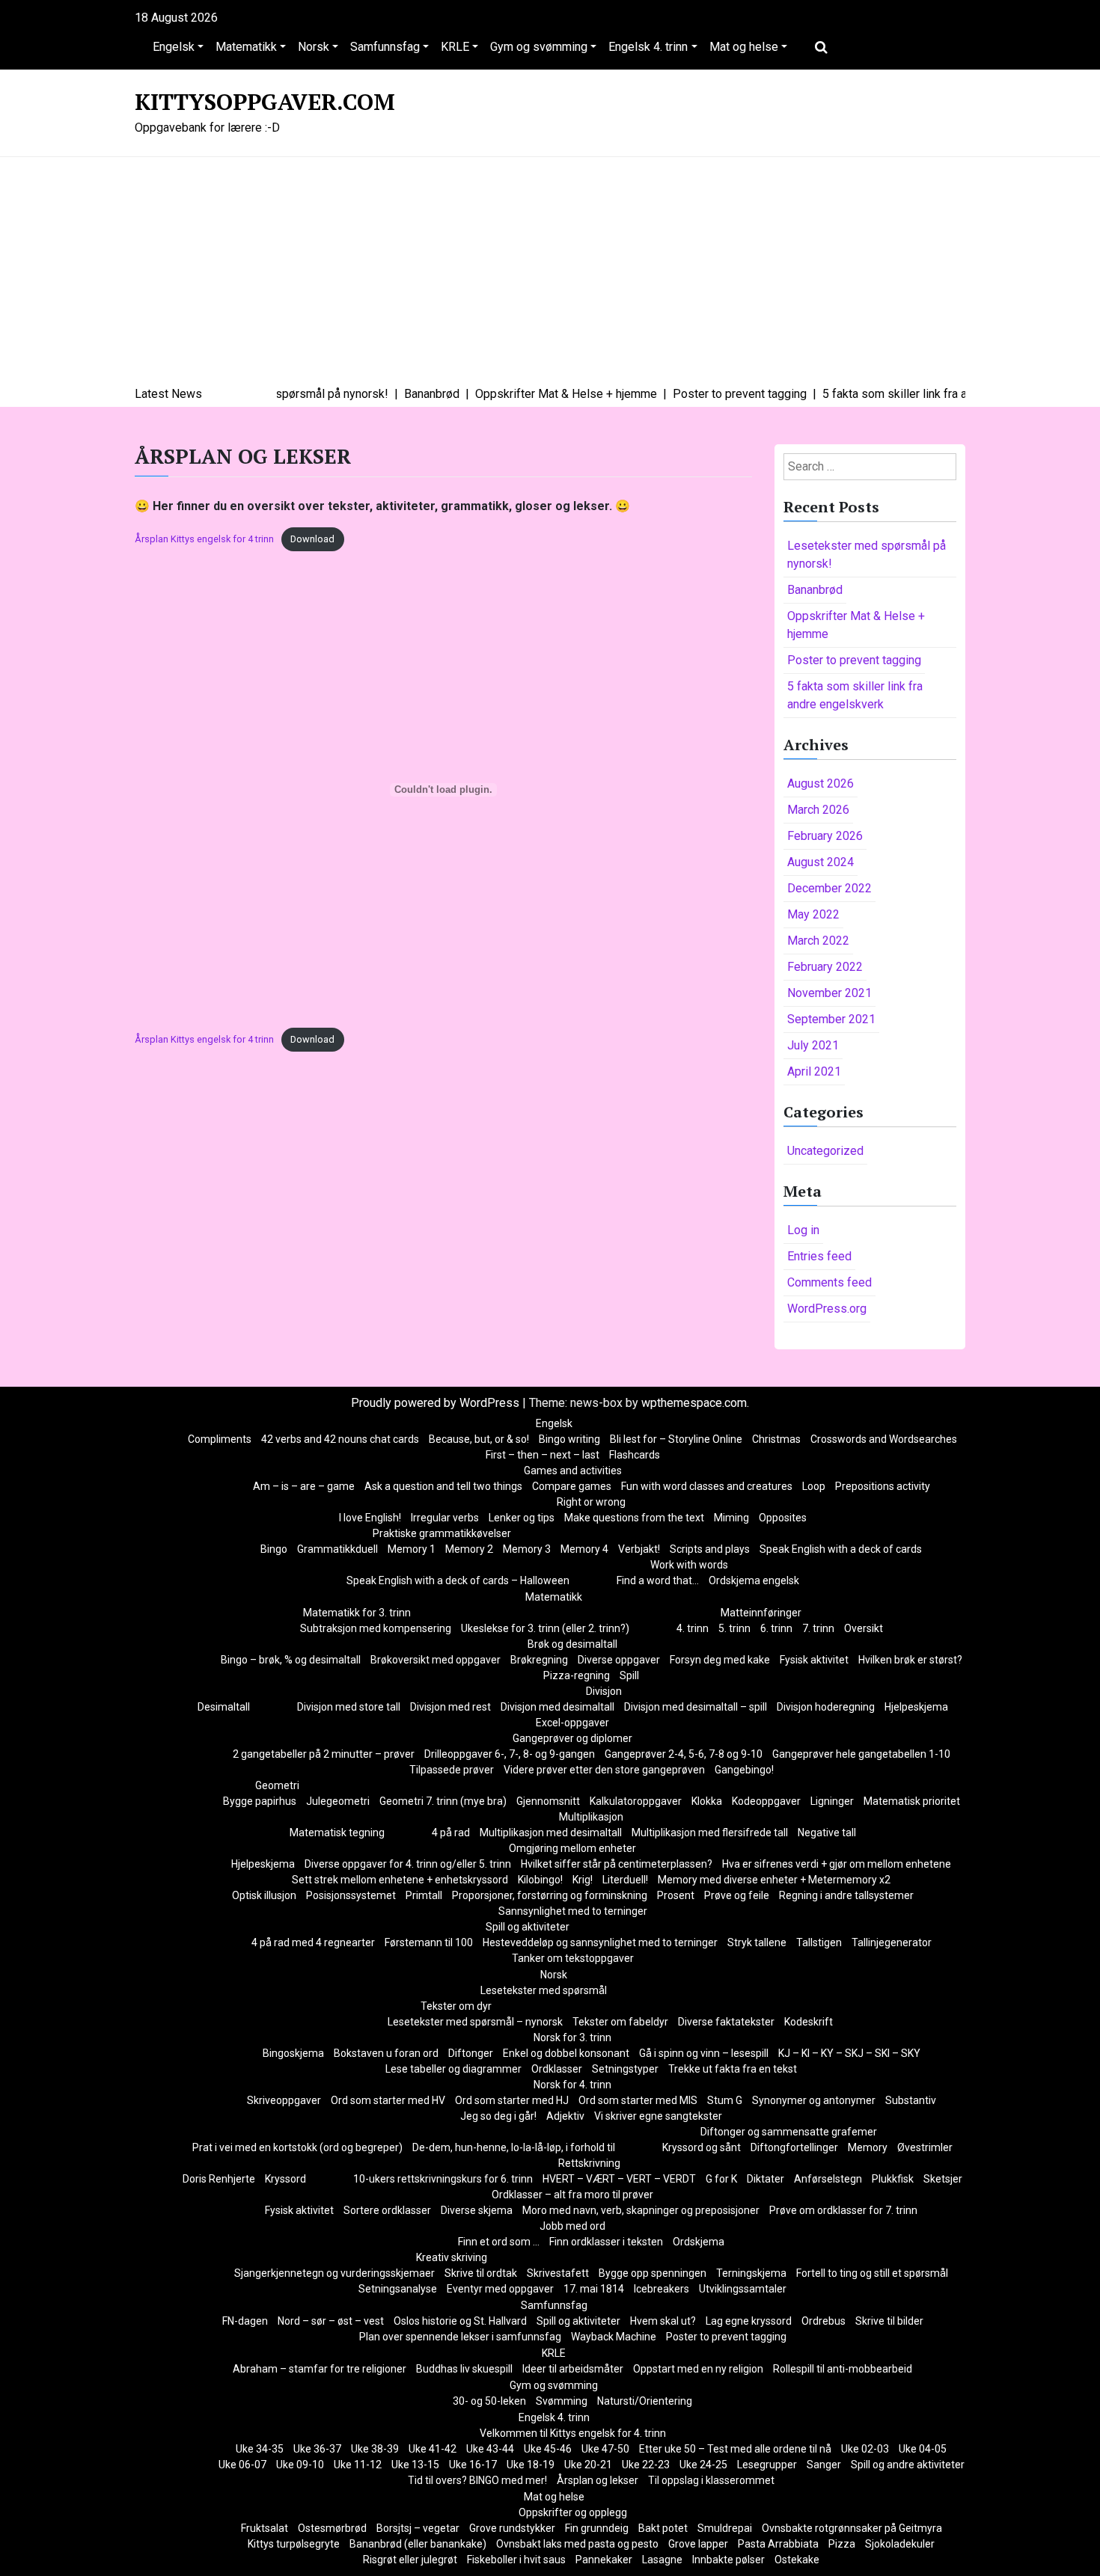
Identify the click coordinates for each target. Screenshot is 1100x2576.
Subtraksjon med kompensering (376, 1628)
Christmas (776, 1439)
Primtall (424, 1895)
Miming (731, 1518)
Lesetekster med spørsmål (544, 1990)
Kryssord (285, 2179)
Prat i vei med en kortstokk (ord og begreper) (297, 2147)
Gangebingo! (744, 1770)
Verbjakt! (639, 1549)
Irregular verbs (445, 1518)
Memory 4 (584, 1549)
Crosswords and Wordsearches (884, 1439)
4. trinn (693, 1628)
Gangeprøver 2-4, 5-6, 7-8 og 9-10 (684, 1754)
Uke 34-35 (260, 2449)
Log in (803, 1230)
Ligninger (832, 1801)
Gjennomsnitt (548, 1801)
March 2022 (818, 941)
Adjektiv (565, 2116)
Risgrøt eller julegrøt (410, 2560)
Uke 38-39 (375, 2449)
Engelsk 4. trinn (648, 47)
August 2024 (821, 862)
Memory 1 (412, 1549)
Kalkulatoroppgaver (636, 1801)
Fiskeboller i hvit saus (516, 2560)
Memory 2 (469, 1549)
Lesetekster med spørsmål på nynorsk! (867, 555)
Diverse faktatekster (726, 2022)
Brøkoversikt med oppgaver (436, 1660)
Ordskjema (699, 2242)
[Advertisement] (550, 273)
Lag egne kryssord (749, 2321)
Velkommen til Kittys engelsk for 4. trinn (573, 2433)
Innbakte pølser (728, 2560)
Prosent (676, 1895)
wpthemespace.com (694, 1403)
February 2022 (825, 967)
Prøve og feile (737, 1895)
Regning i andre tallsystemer (846, 1895)
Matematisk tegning (337, 1833)
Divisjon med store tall (349, 1707)
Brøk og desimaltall (572, 1644)
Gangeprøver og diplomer (572, 1738)
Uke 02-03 (865, 2449)
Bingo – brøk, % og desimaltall (291, 1660)
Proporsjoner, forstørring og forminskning (550, 1895)
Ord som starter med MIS (638, 2100)
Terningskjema (751, 2273)
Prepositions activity (883, 1486)
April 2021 (814, 1071)
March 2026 (818, 810)
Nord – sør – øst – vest (331, 2321)
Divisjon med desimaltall (557, 1707)
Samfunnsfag (385, 47)
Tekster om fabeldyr (620, 2022)
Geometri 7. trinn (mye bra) (443, 1801)
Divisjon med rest (450, 1707)
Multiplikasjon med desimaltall (551, 1833)
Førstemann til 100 (429, 1942)
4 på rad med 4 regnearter (313, 1942)
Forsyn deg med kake (720, 1660)
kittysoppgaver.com (265, 102)
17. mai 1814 (594, 2289)
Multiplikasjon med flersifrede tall (710, 1833)
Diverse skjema (477, 2210)
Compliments (220, 1439)
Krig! (583, 1880)
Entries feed (819, 1256)
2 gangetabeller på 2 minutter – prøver (324, 1754)
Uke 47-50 (605, 2449)
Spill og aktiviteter (528, 1927)
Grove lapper (698, 2544)
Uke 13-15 (415, 2465)
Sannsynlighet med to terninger (573, 1911)
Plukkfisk (893, 2179)
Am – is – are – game (304, 1486)
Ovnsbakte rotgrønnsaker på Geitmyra (852, 2528)
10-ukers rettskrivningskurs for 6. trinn (443, 2179)
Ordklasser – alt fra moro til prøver (572, 2195)
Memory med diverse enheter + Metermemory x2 (774, 1880)
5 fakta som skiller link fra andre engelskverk (855, 695)
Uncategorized (825, 1151)
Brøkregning (539, 1660)
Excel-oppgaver (572, 1723)
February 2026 (825, 836)
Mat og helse (744, 47)
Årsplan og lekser (598, 2480)
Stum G (725, 2100)
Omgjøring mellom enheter (572, 1848)
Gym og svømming (539, 47)
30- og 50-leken (489, 2401)
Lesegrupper (767, 2465)
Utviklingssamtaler (743, 2289)
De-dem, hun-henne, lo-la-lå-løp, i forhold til (514, 2147)
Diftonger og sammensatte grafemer (789, 2132)
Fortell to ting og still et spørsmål (872, 2273)
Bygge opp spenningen (653, 2273)
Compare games (572, 1486)
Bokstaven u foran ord (386, 2053)
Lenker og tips (522, 1518)
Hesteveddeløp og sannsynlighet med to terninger (600, 1942)
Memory (868, 2147)
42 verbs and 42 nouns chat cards (340, 1439)
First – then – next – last (543, 1455)
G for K (721, 2179)
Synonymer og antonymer (814, 2100)
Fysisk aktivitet (814, 1660)
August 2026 (821, 783)
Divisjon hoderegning (826, 1707)
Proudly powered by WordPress (437, 1403)
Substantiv (911, 2100)
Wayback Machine (614, 2337)
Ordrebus (824, 2321)
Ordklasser (557, 2069)
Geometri (277, 1785)
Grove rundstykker (512, 2528)
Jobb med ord (572, 2226)
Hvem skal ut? (663, 2321)
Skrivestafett (558, 2273)
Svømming (562, 2401)
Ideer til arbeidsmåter (573, 2369)
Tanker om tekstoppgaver (573, 1958)
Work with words (689, 1565)
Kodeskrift (809, 2022)
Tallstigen (819, 1942)
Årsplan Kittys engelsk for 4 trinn (204, 539)
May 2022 (813, 914)
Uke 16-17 (473, 2465)
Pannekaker (604, 2560)
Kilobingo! (540, 1880)
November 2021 (829, 993)
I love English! (370, 1518)
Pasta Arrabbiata (778, 2544)
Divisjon (604, 1691)
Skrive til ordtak (481, 2273)
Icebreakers (661, 2289)
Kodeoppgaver (766, 1801)
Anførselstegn (828, 2179)
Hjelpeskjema (916, 1707)
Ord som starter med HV (388, 2100)
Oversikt (864, 1628)
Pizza (842, 2544)
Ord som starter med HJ (512, 2100)
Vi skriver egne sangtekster (658, 2116)
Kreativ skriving (452, 2257)
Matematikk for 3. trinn (357, 1613)
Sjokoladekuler (900, 2544)
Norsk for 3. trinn (572, 2037)
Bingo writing (569, 1439)
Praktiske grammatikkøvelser (442, 1533)
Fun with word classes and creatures (707, 1486)
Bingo (274, 1549)
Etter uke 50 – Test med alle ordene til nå (735, 2449)
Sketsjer (943, 2179)
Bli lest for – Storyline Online (676, 1439)
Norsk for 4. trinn (572, 2085)
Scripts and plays (710, 1549)
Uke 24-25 (703, 2465)
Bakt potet (663, 2528)
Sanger (824, 2465)
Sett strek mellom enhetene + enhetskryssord (400, 1880)
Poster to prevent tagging (854, 660)
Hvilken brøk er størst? (910, 1660)
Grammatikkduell (337, 1549)
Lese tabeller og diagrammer (453, 2069)
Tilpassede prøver (452, 1770)
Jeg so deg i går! (498, 2116)
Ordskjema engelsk (754, 1580)
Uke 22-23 (646, 2465)
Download (312, 539)
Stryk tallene (757, 1942)
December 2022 (829, 888)
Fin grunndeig (597, 2528)
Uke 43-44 (490, 2449)
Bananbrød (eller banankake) (418, 2544)
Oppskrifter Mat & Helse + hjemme (856, 625)
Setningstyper (625, 2069)
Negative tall (827, 1833)
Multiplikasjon (591, 1817)
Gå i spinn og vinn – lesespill (704, 2053)
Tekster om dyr (456, 2006)
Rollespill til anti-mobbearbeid (843, 2369)
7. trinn (818, 1628)
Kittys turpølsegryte (294, 2544)
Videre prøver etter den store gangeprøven (604, 1770)
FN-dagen (245, 2321)
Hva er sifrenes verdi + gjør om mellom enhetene (837, 1864)
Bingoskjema (293, 2053)
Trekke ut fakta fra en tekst (733, 2069)
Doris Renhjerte (219, 2179)
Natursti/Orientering (645, 2401)
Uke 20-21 (588, 2465)
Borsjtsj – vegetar (418, 2528)
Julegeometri (338, 1801)
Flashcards (635, 1455)
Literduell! (625, 1880)
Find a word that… (658, 1580)
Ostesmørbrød (332, 2528)
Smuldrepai (725, 2528)
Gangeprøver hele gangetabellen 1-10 (861, 1754)
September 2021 (831, 1019)
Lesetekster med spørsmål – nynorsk (475, 2022)
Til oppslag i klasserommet (711, 2480)
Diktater (766, 2179)
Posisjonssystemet (351, 1895)
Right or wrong (591, 1502)
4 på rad (451, 1833)
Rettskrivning (589, 2163)
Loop (814, 1486)
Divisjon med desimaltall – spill (696, 1707)
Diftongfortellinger (794, 2147)
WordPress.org (827, 1309)
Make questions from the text (634, 1518)
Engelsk (174, 47)
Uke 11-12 (358, 2465)
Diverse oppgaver (619, 1660)
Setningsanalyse (398, 2289)
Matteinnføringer (761, 1613)
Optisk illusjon (264, 1895)
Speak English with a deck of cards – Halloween (458, 1580)
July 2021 (813, 1045)
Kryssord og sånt (702, 2147)
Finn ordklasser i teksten (606, 2242)
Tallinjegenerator (892, 1942)
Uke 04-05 (923, 2449)
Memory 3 (527, 1549)
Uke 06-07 (242, 2465)
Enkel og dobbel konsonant (566, 2053)
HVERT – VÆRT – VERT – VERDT (619, 2179)
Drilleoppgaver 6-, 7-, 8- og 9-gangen (510, 1754)
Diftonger (471, 2053)
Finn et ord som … (499, 2242)
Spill (629, 1675)
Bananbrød (815, 590)
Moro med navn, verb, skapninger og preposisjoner (641, 2210)
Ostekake (797, 2560)
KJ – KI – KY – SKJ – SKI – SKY (849, 2053)
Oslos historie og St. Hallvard (460, 2321)
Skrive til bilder (889, 2321)
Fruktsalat (265, 2528)
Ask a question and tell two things (443, 1486)
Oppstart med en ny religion (698, 2369)
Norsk (314, 47)
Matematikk (246, 47)
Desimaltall (224, 1707)
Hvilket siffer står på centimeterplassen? (617, 1864)
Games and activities (573, 1471)
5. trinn (734, 1628)
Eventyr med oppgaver (500, 2289)
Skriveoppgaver (284, 2100)
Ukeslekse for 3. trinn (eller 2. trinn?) (545, 1628)
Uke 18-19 (531, 2465)
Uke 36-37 (317, 2449)
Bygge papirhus (260, 1801)
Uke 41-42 (433, 2449)
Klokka (707, 1801)
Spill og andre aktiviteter (908, 2465)
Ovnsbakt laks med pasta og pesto (577, 2544)
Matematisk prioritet (912, 1801)
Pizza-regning (577, 1675)
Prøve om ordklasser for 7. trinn (843, 2210)
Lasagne (662, 2560)
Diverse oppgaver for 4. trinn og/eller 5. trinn (408, 1864)
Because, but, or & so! (479, 1439)
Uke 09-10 (300, 2465)
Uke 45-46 (548, 2449)
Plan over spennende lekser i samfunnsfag (460, 2337)
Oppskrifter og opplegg (573, 2512)
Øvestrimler (925, 2147)
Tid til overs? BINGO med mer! (477, 2480)
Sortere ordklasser (387, 2210)
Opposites (783, 1518)
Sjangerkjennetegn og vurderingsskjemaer (334, 2273)
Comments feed (829, 1282)
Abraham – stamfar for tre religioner (320, 2369)
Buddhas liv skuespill (464, 2369)
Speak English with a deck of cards (841, 1549)
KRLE (455, 47)
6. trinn (776, 1628)
